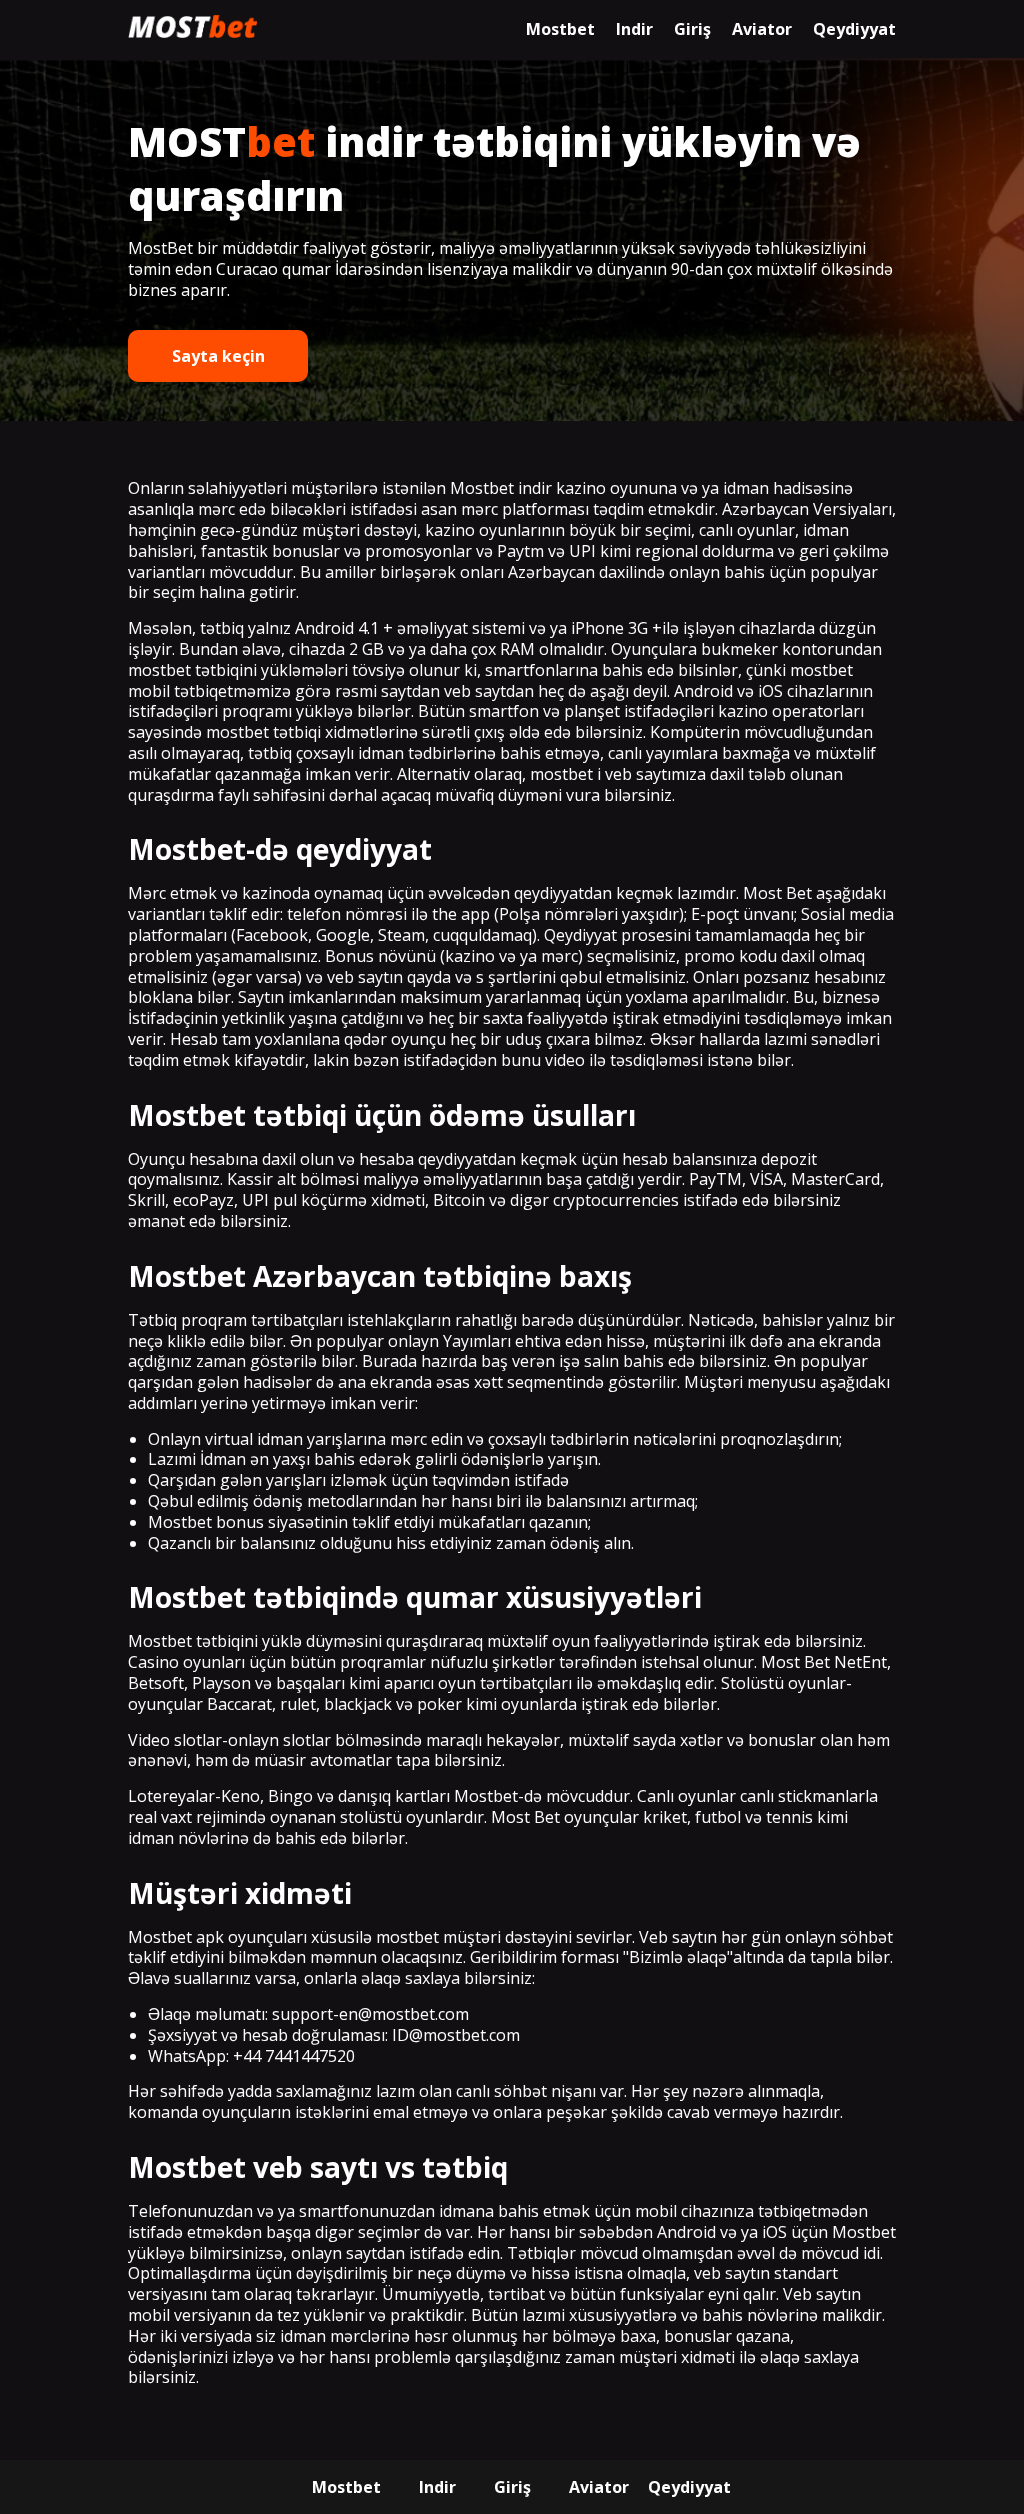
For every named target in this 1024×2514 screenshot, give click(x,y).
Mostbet (560, 29)
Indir (634, 29)
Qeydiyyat (854, 29)
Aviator (762, 29)
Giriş (692, 29)
